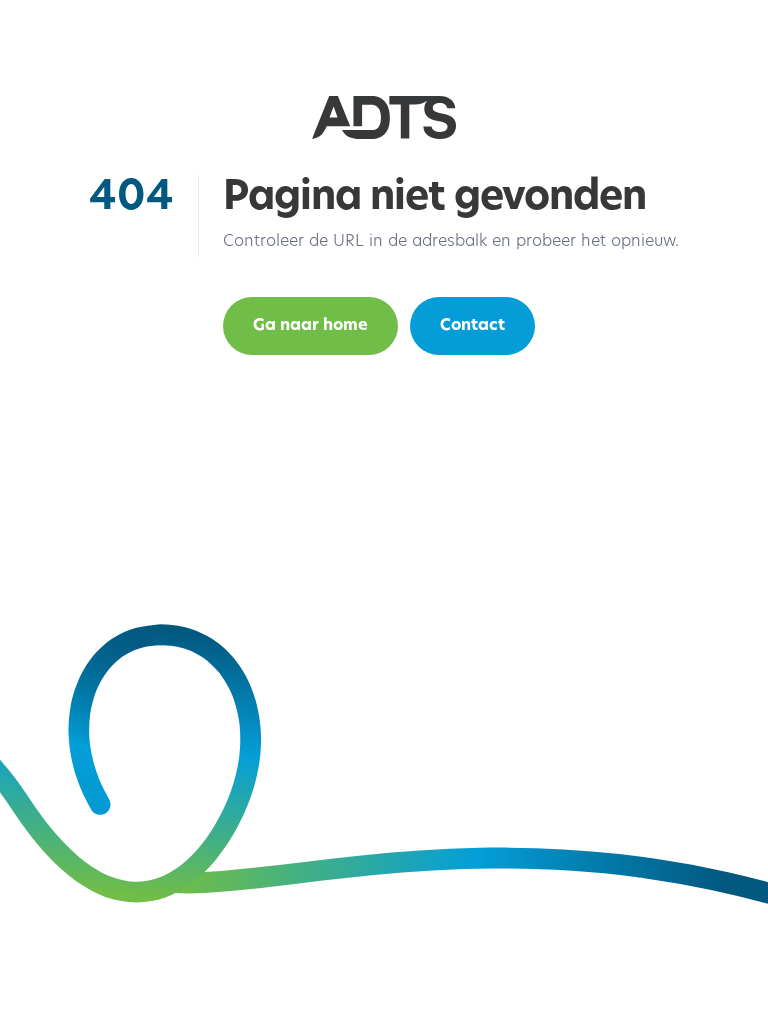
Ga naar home (310, 326)
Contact (472, 326)
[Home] (384, 117)
